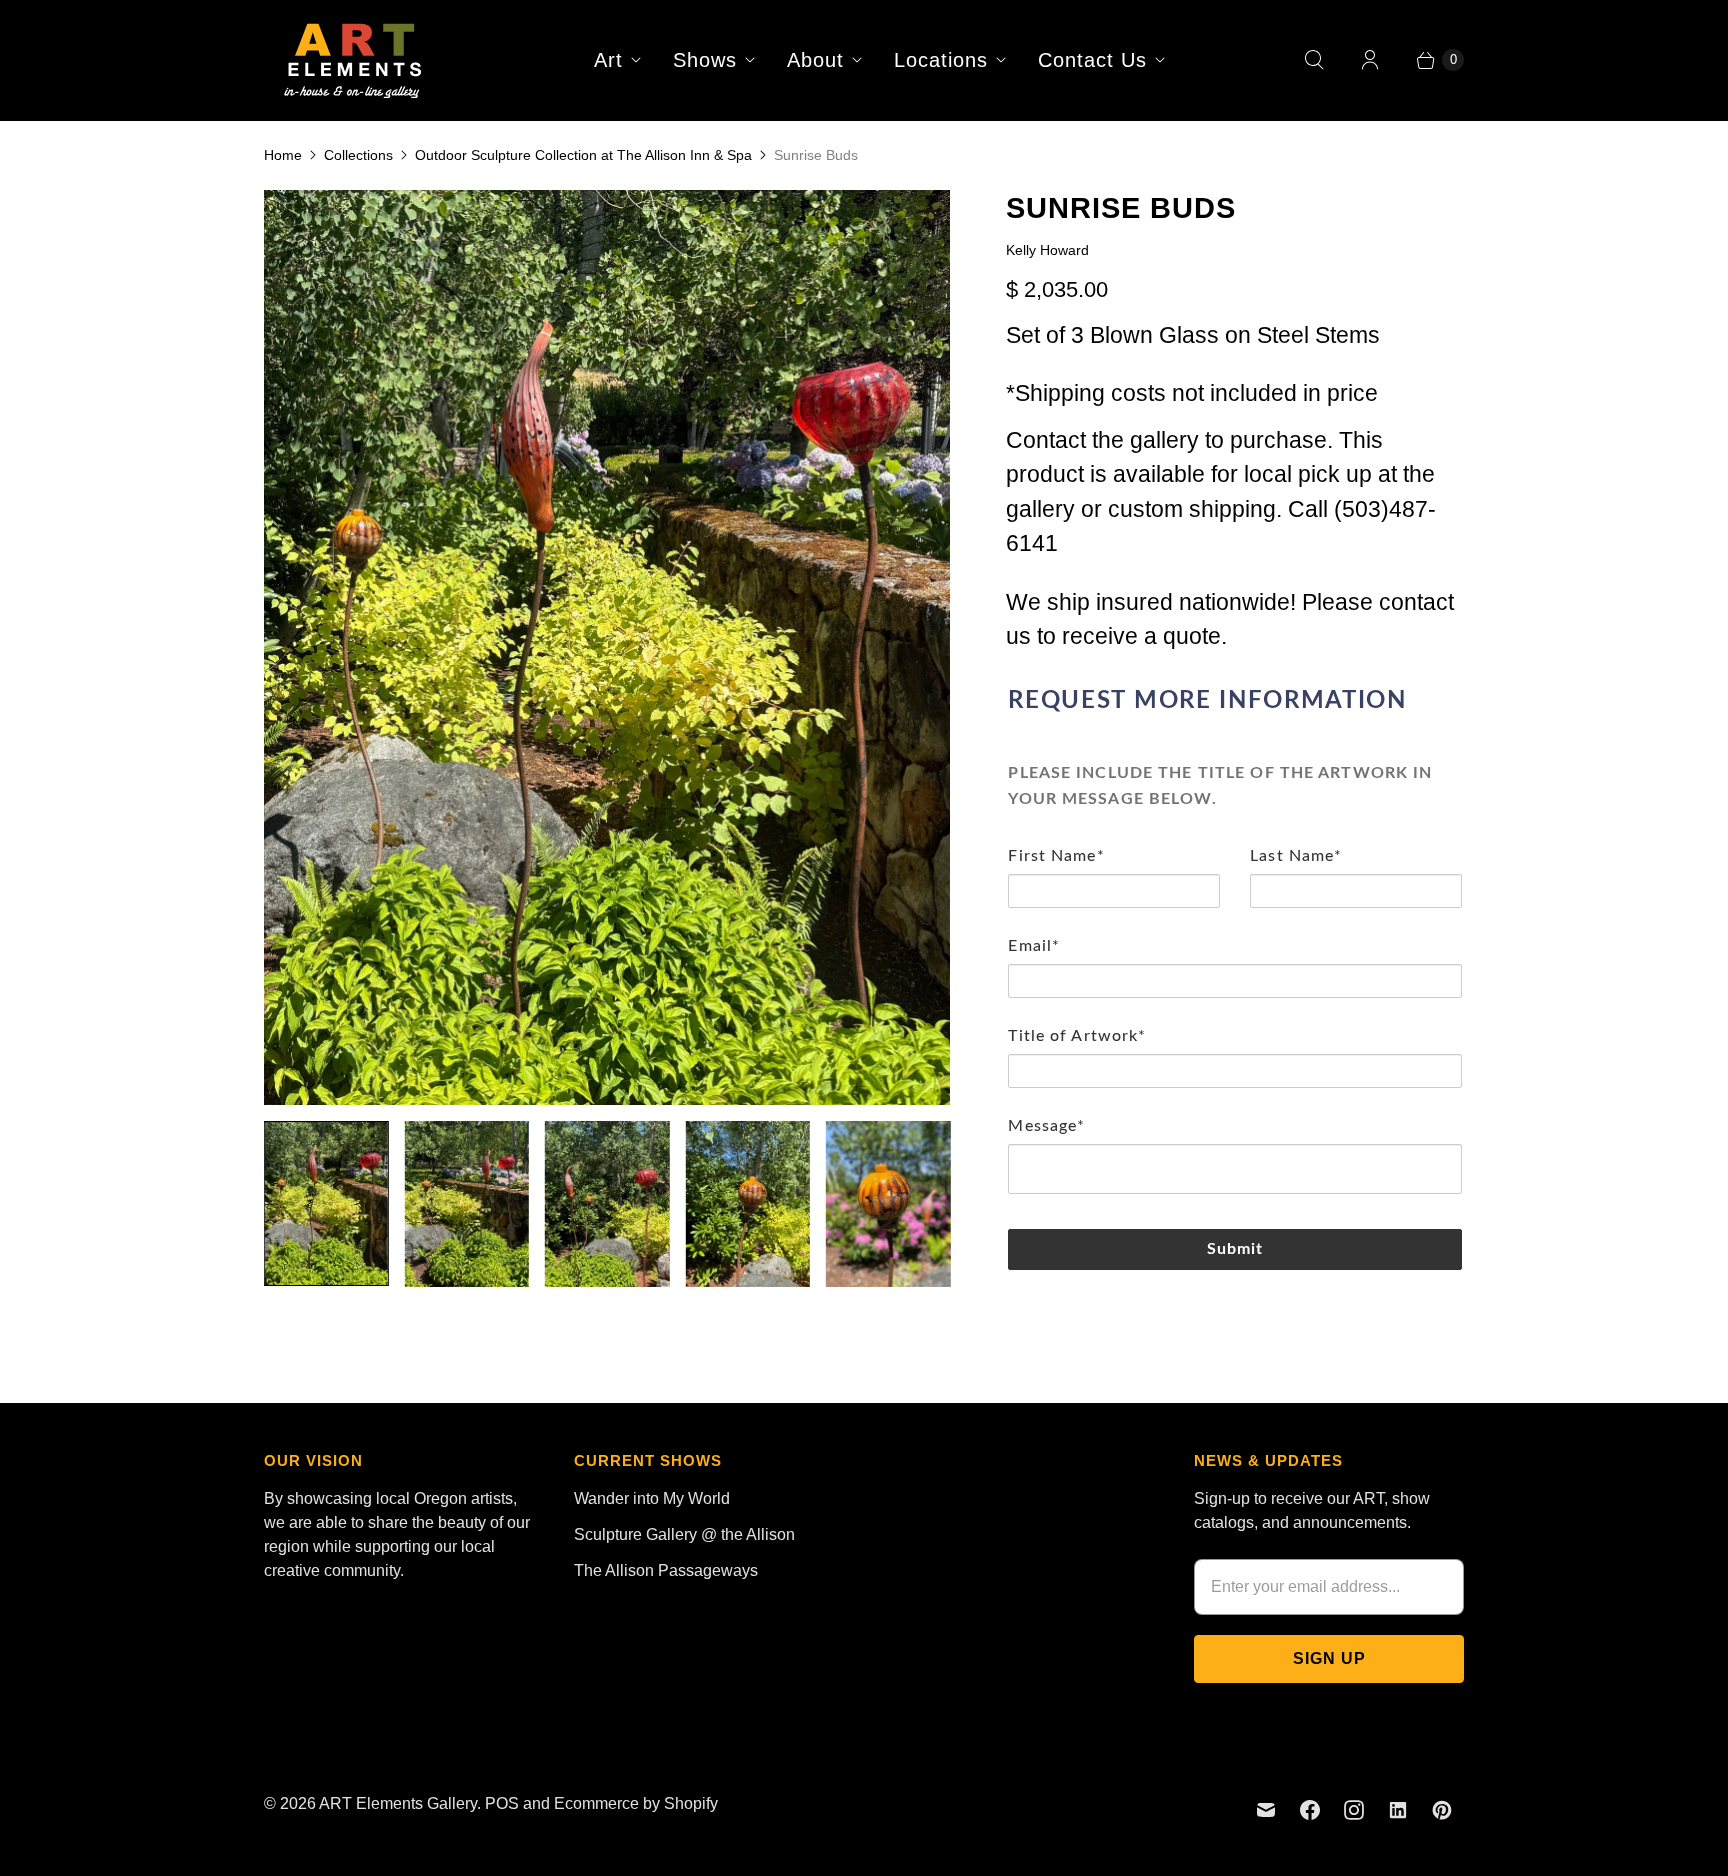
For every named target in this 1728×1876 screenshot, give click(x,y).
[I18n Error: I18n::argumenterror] (326, 1203)
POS (502, 1803)
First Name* (1056, 856)
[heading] (1235, 701)
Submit (1235, 1249)
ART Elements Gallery (398, 1803)
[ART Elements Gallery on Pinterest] (1442, 1810)
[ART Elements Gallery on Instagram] (1354, 1810)
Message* (1046, 1126)
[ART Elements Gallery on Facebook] (1310, 1810)
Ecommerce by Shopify (636, 1803)
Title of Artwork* (1077, 1036)
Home (283, 155)
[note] (1235, 783)
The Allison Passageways (666, 1570)
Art (608, 60)
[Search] (1314, 60)
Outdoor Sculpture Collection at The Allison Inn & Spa (583, 155)
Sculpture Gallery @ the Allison (684, 1534)
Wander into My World (652, 1498)
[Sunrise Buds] (607, 647)
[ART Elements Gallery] (354, 60)
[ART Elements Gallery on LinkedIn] (1398, 1810)
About (815, 60)
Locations (941, 60)
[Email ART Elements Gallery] (1266, 1810)
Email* (1034, 946)
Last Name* (1296, 856)
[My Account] (1370, 60)
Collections (358, 155)
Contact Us (1092, 60)
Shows (705, 60)
